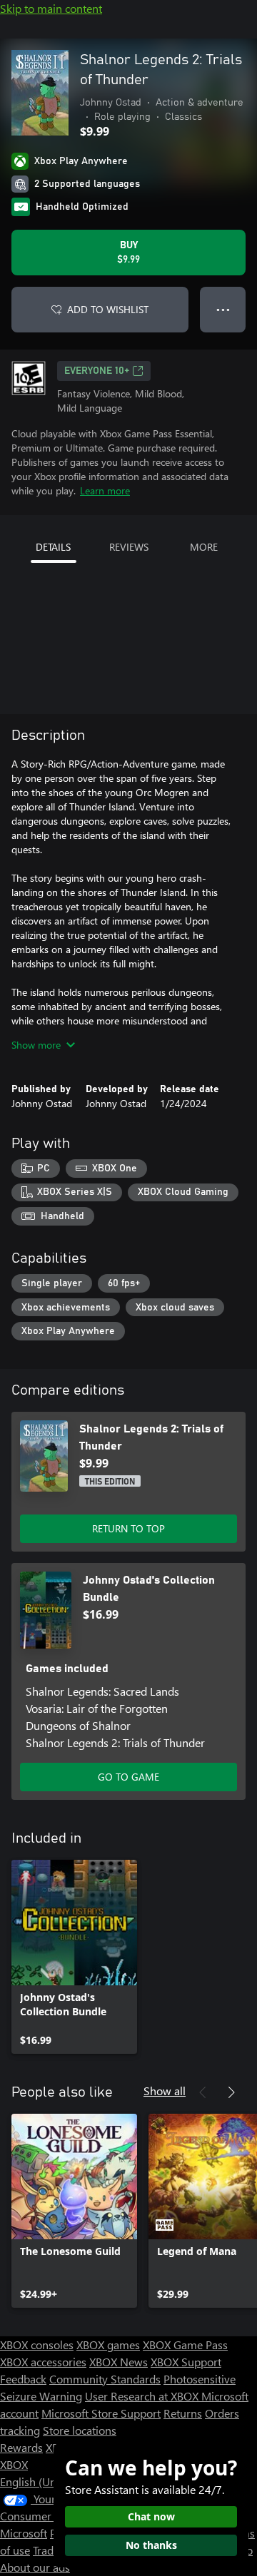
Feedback (23, 2379)
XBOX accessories (43, 2362)
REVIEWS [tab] (129, 547)
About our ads (35, 2567)
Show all (165, 2091)
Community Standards (105, 2379)
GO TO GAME (128, 1777)
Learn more (105, 490)
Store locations (80, 2430)
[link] (74, 1957)
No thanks (151, 2545)
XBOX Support (186, 2362)
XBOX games (108, 2345)
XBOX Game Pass (185, 2345)
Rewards (21, 2447)
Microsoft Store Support (101, 2413)
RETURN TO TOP (128, 1528)
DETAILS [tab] (53, 547)
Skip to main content (51, 8)
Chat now (151, 2516)
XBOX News (119, 2362)
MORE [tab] (204, 547)
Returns (183, 2413)
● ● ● (223, 309)
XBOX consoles (37, 2345)
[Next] (231, 2092)
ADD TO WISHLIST (108, 309)
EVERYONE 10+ (97, 371)
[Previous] (203, 2092)
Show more (36, 1045)
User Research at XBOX (143, 2396)
